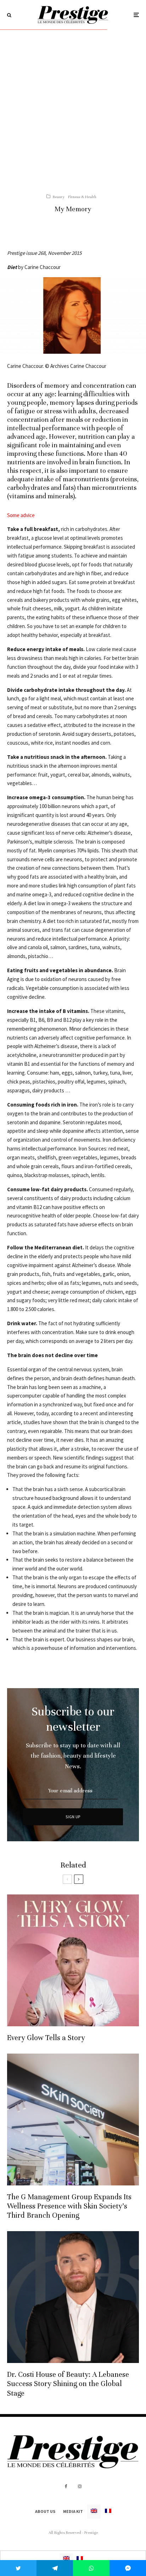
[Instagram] (80, 2486)
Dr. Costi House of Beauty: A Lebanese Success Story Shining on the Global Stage (68, 2384)
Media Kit (73, 2511)
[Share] (55, 2568)
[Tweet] (18, 2568)
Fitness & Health (82, 197)
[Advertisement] (73, 106)
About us (45, 2511)
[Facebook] (66, 2486)
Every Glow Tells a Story (46, 2038)
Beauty (58, 197)
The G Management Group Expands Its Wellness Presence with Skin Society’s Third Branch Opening (69, 2206)
